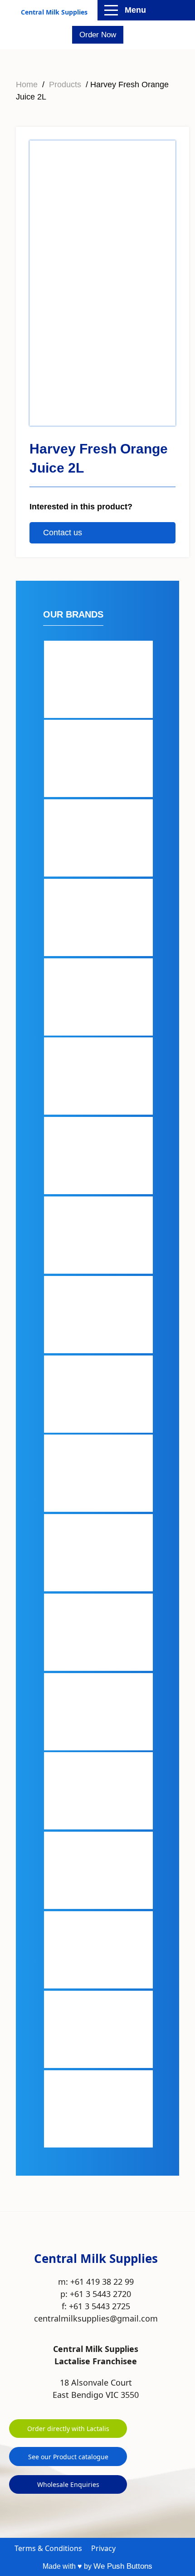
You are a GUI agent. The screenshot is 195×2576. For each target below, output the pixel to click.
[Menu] (111, 10)
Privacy (103, 2548)
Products (65, 85)
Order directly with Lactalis (68, 2429)
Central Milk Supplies (54, 12)
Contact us (63, 533)
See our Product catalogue (68, 2457)
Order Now (98, 35)
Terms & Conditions (48, 2548)
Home (27, 85)
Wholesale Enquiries (68, 2484)
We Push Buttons (123, 2566)
